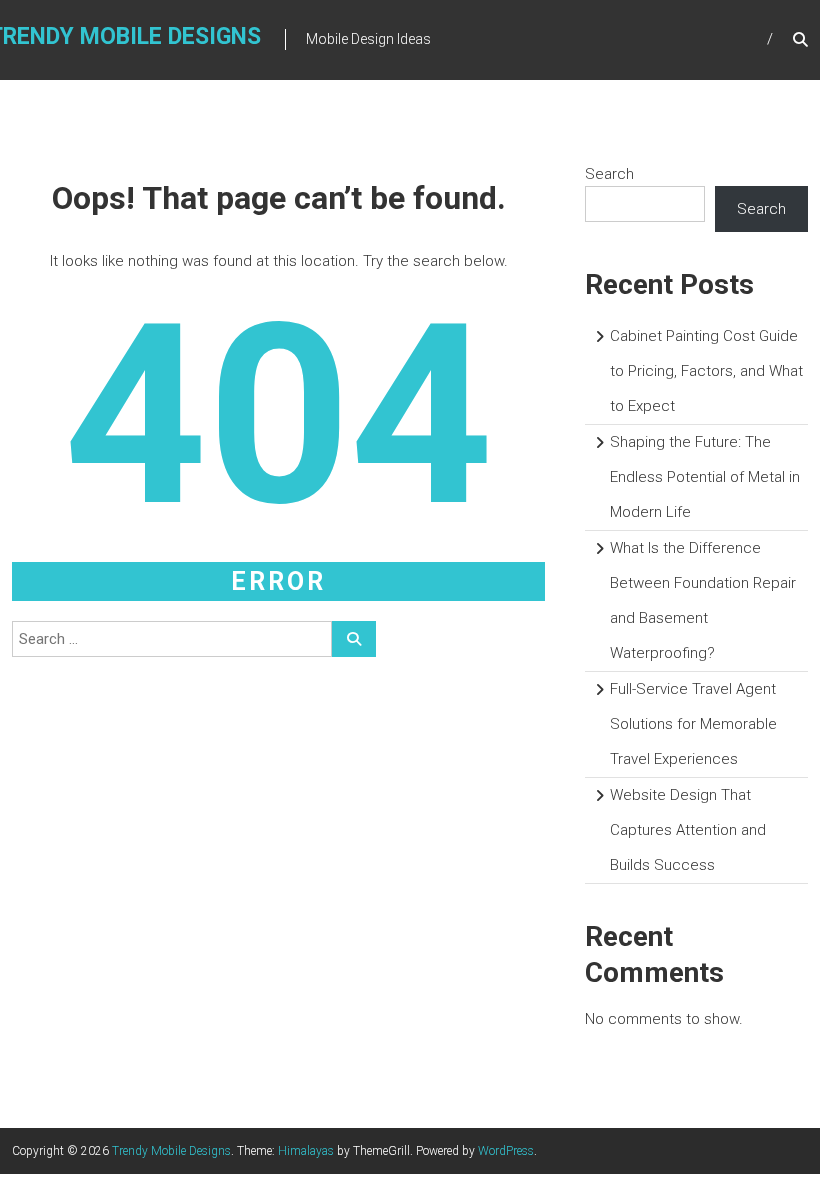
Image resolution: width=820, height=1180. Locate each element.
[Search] (354, 639)
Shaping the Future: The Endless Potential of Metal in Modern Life (705, 477)
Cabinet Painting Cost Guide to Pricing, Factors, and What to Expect (706, 371)
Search (609, 174)
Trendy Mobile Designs (171, 1151)
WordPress (506, 1151)
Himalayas (306, 1151)
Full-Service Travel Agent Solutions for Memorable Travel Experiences (693, 724)
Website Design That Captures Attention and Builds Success (688, 830)
